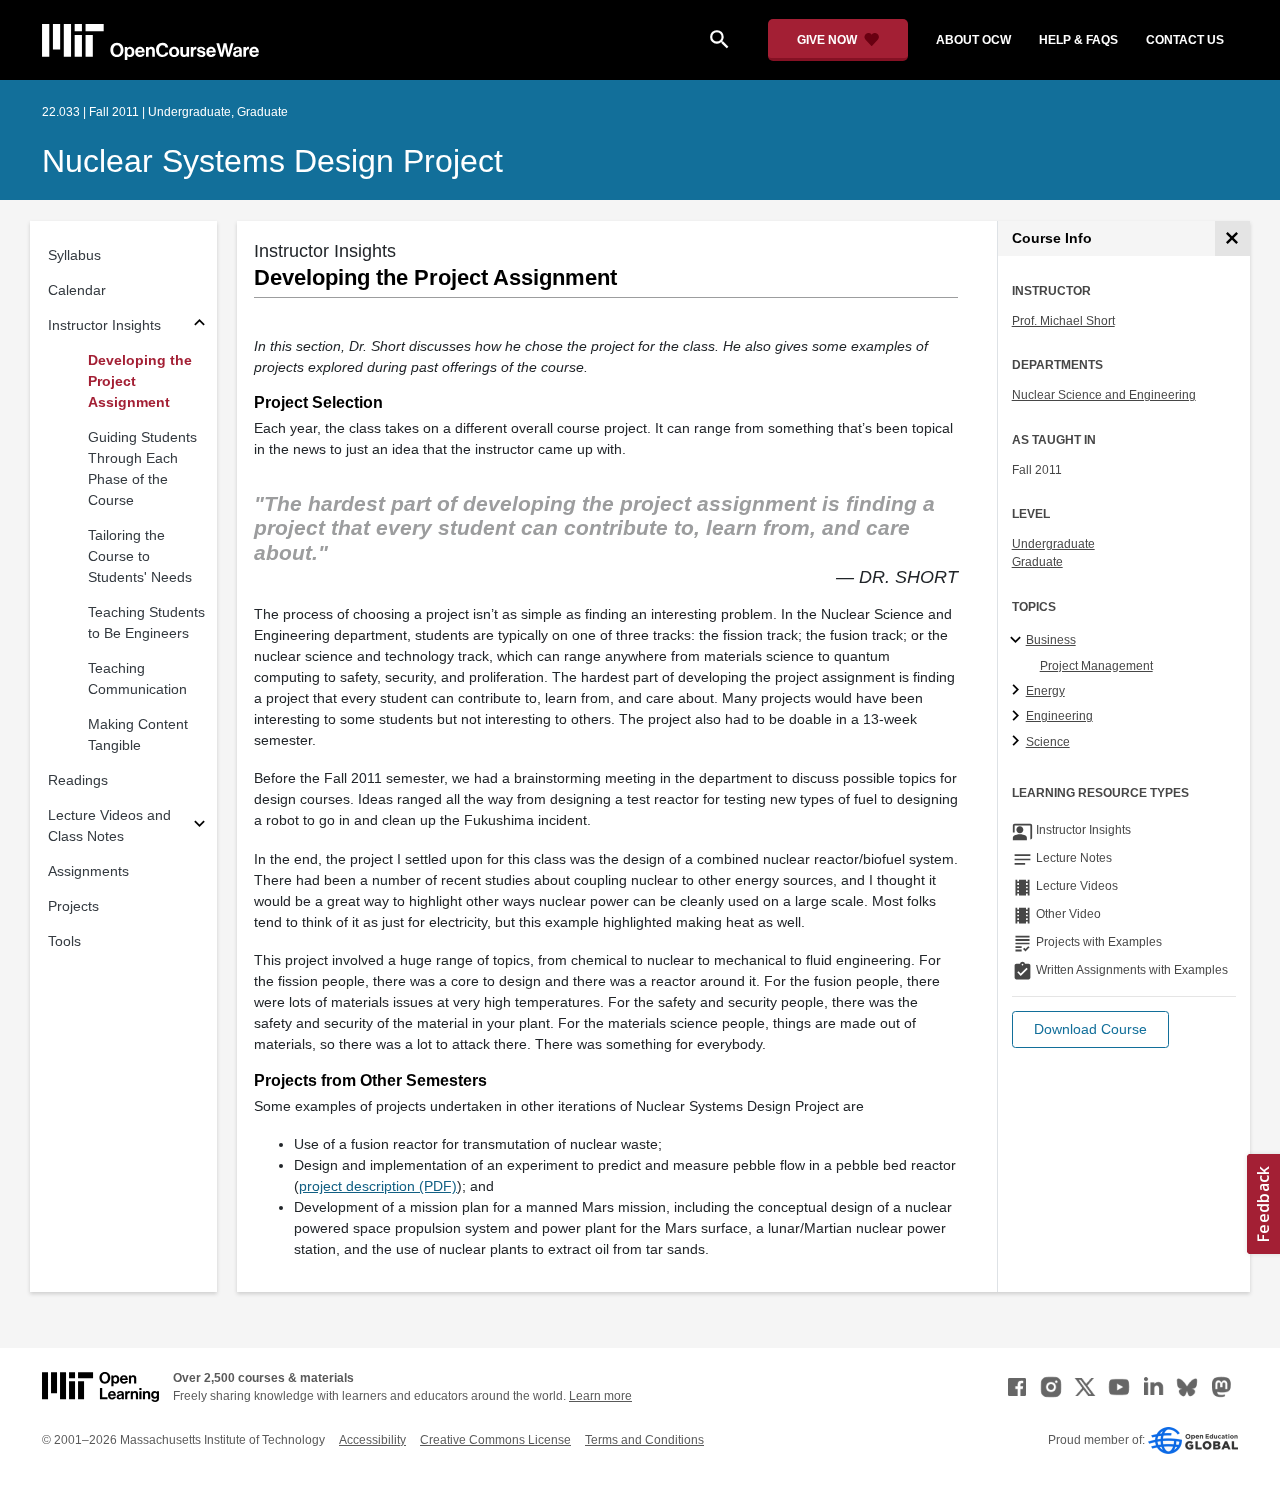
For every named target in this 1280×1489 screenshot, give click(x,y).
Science (1048, 742)
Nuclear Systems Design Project (272, 161)
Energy (1045, 691)
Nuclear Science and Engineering (1104, 395)
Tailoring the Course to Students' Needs (140, 556)
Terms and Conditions (644, 1440)
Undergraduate (1053, 544)
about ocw (973, 40)
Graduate (1037, 562)
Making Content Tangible (138, 734)
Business (1051, 640)
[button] (1090, 1029)
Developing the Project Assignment (140, 381)
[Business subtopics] (1018, 641)
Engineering (1059, 716)
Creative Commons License (495, 1440)
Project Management (1096, 666)
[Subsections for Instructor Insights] (199, 325)
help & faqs (1078, 40)
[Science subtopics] (1018, 742)
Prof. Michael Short (1063, 321)
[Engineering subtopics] (1018, 717)
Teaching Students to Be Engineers (146, 622)
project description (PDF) (378, 1186)
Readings (78, 780)
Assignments (88, 871)
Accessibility (372, 1440)
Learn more (600, 1396)
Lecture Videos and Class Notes (109, 825)
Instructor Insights (104, 325)
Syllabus (74, 255)
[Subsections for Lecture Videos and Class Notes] (199, 826)
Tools (64, 941)
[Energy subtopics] (1018, 691)
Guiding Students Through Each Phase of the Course (142, 468)
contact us (1185, 40)
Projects (73, 906)
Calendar (77, 290)
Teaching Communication (137, 678)
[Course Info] (1232, 238)
